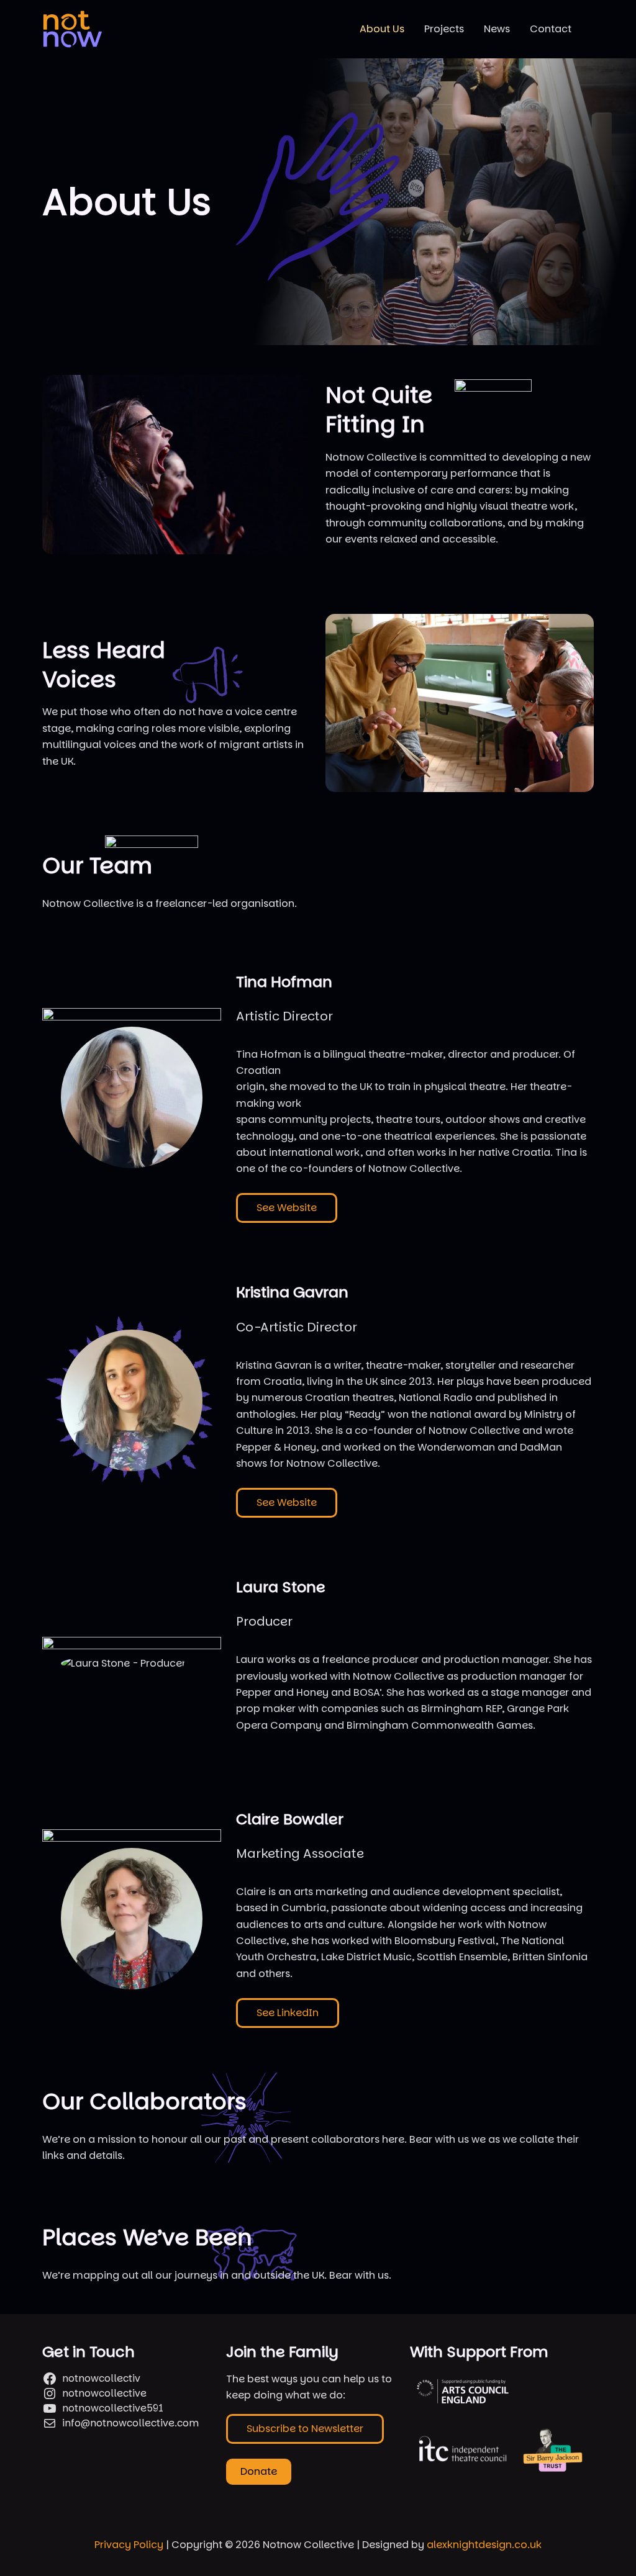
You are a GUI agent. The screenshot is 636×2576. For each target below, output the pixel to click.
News (497, 29)
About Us (382, 29)
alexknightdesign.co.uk (484, 2545)
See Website (287, 1208)
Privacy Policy (129, 2545)
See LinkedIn (288, 2013)
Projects (444, 29)
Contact (551, 29)
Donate (259, 2471)
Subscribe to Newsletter (305, 2429)
